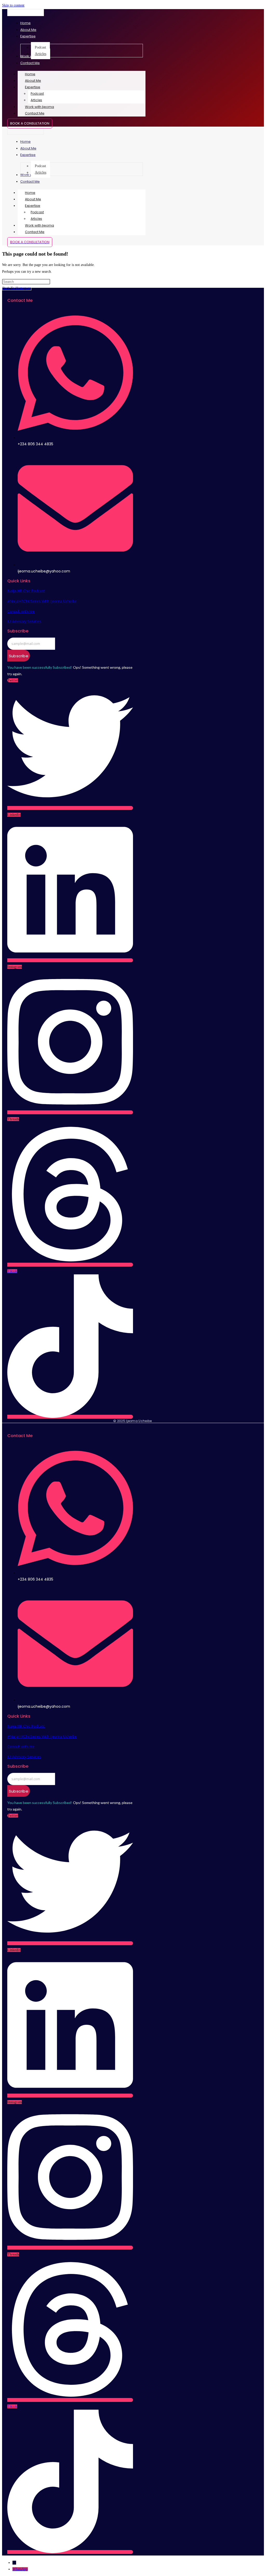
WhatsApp (20, 2569)
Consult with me (21, 611)
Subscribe (19, 656)
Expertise (33, 87)
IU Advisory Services (24, 621)
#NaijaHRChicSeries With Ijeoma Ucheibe (42, 601)
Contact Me (35, 113)
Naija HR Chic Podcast (26, 591)
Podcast (37, 94)
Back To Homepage (17, 288)
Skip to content (13, 5)
